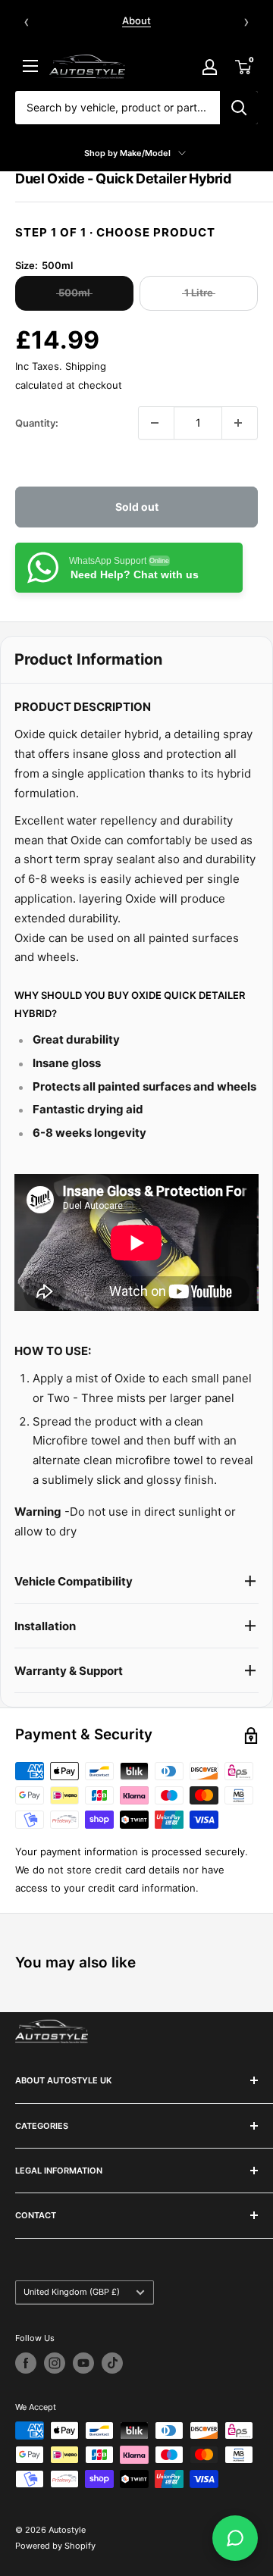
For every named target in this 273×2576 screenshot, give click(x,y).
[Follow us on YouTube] (83, 2363)
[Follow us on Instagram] (55, 2363)
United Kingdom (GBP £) (72, 2292)
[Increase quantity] (240, 423)
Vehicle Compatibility (74, 1581)
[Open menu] (30, 66)
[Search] (239, 108)
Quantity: (37, 423)
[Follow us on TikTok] (112, 2363)
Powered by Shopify (55, 2546)
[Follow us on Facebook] (26, 2363)
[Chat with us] (235, 2538)
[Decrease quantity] (156, 423)
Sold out (137, 507)
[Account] (209, 67)
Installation (45, 1626)
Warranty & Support (69, 1671)
